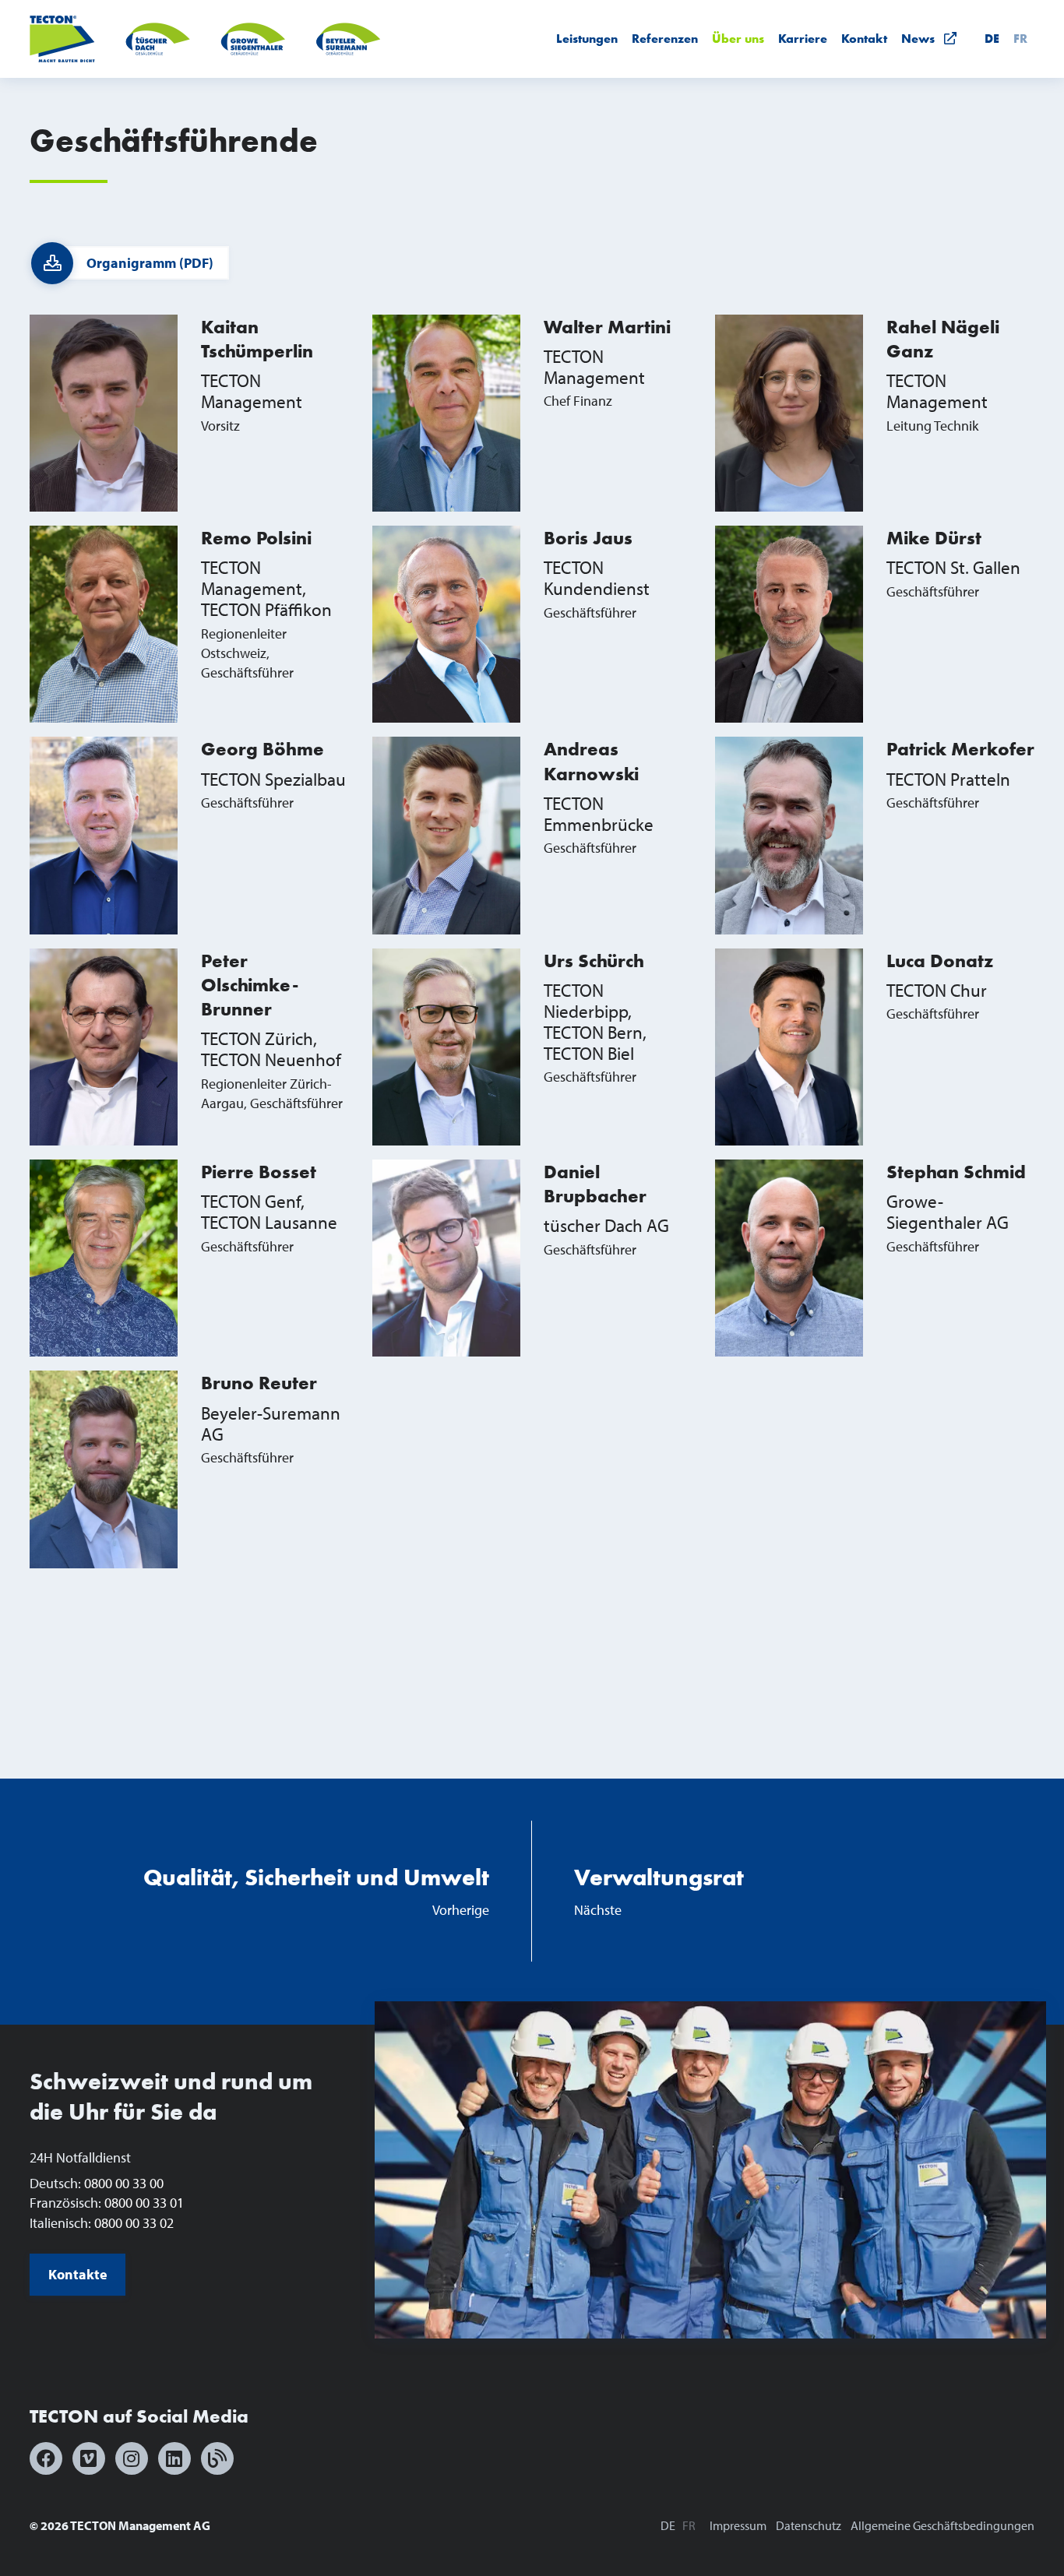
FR (1020, 39)
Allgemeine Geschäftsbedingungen (942, 2525)
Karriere (803, 39)
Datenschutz (809, 2525)
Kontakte (78, 2274)
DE (992, 39)
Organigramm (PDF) (150, 263)
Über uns (738, 39)
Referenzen (665, 39)
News (923, 39)
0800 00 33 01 (144, 2203)
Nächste (659, 1891)
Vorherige (316, 1891)
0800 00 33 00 (124, 2183)
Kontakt (864, 39)
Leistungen (587, 39)
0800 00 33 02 (134, 2223)
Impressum (738, 2525)
